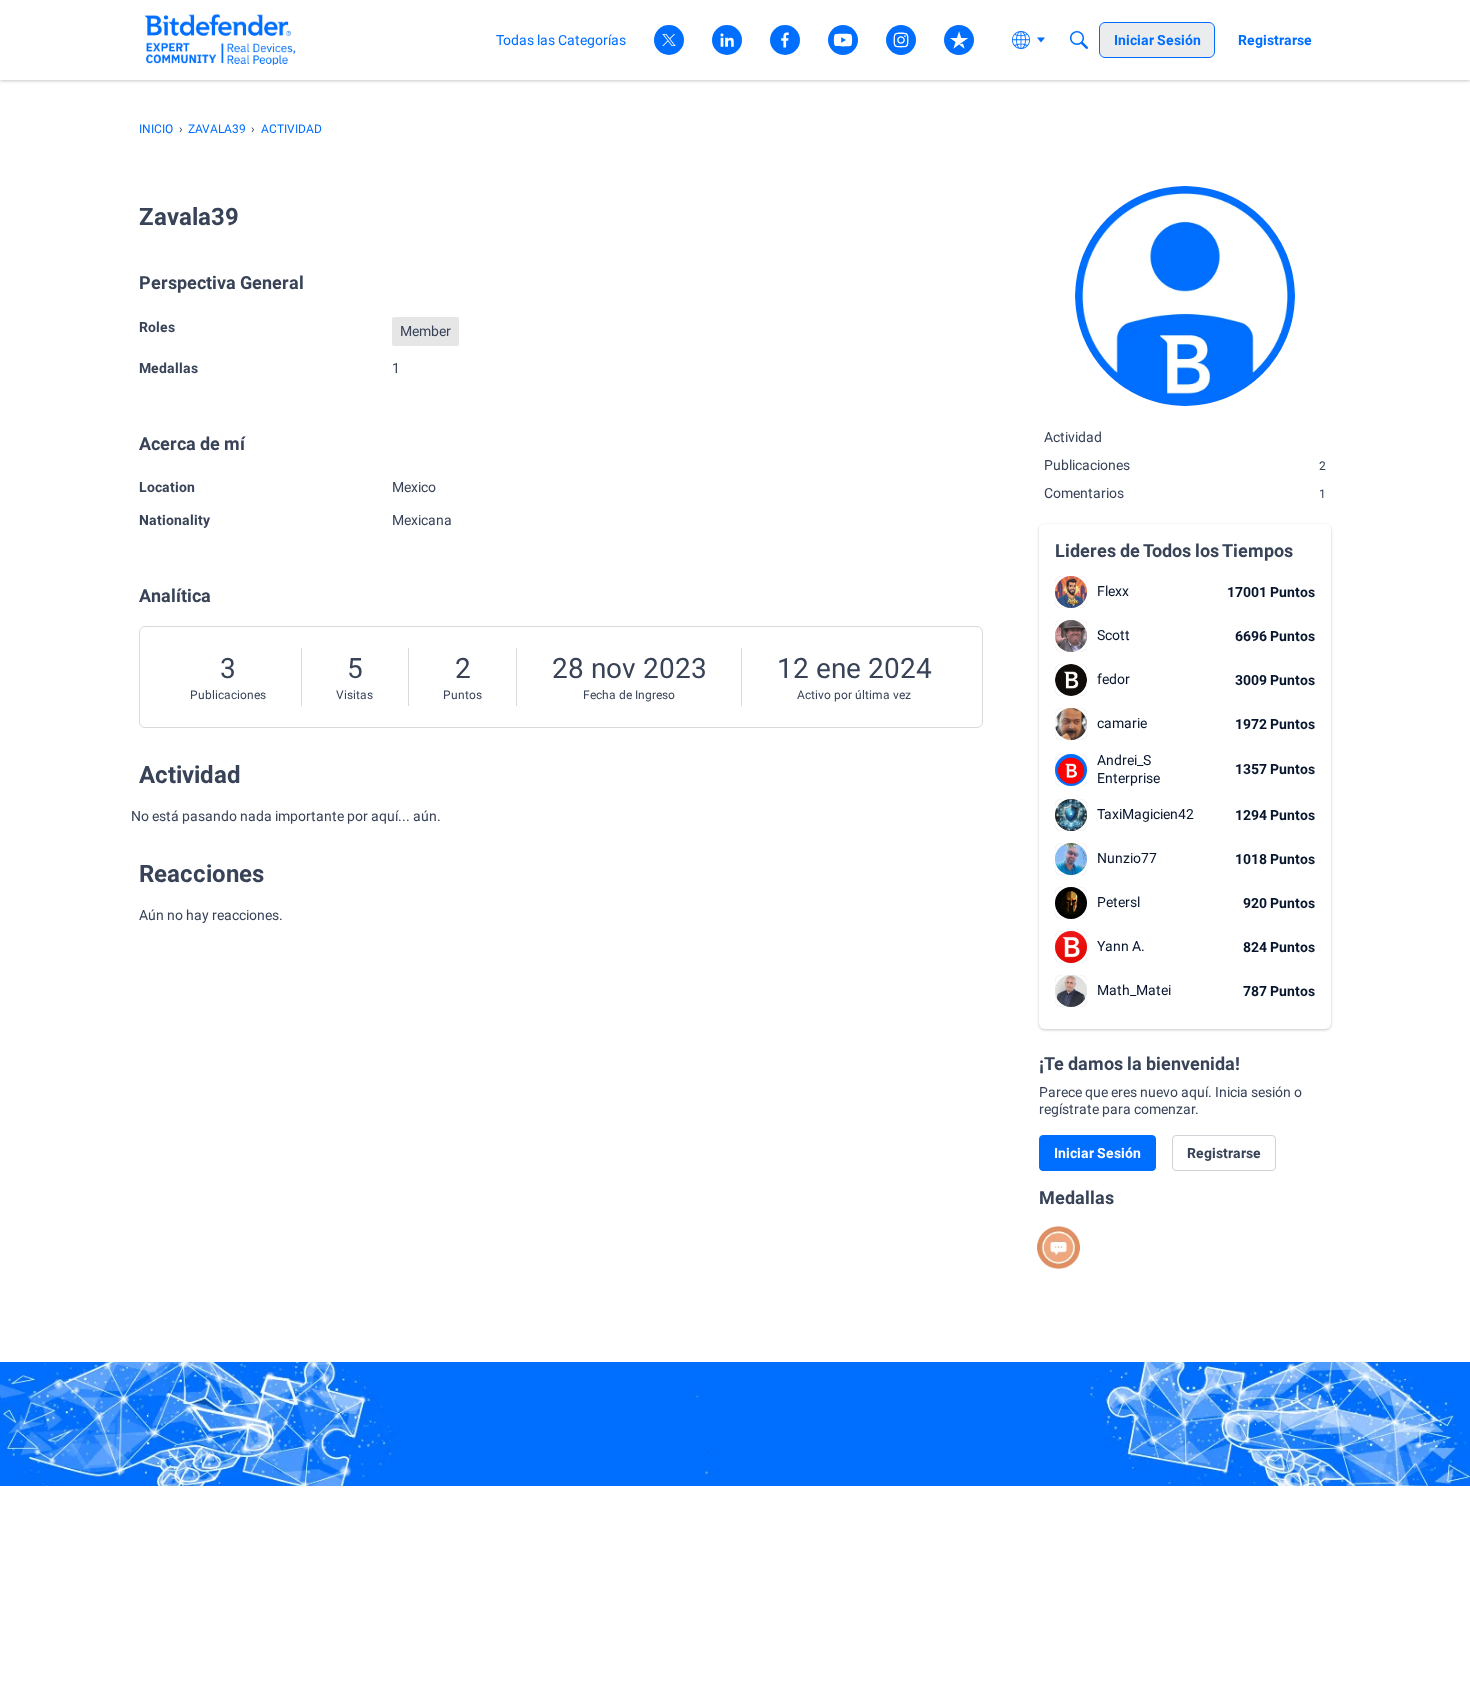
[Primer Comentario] (1058, 1247)
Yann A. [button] (1121, 946)
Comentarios (1185, 493)
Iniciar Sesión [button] (1097, 1153)
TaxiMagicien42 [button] (1145, 814)
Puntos (462, 695)
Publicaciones (228, 695)
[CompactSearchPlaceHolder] (1079, 40)
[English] (220, 39)
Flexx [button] (1113, 591)
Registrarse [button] (1224, 1153)
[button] (1071, 592)
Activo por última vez (854, 695)
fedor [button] (1113, 679)
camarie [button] (1122, 723)
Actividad (1073, 437)
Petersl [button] (1118, 902)
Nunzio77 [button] (1127, 858)
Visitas (354, 695)
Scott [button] (1113, 635)
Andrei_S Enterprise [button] (1128, 769)
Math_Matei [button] (1134, 990)
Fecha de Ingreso (629, 695)
